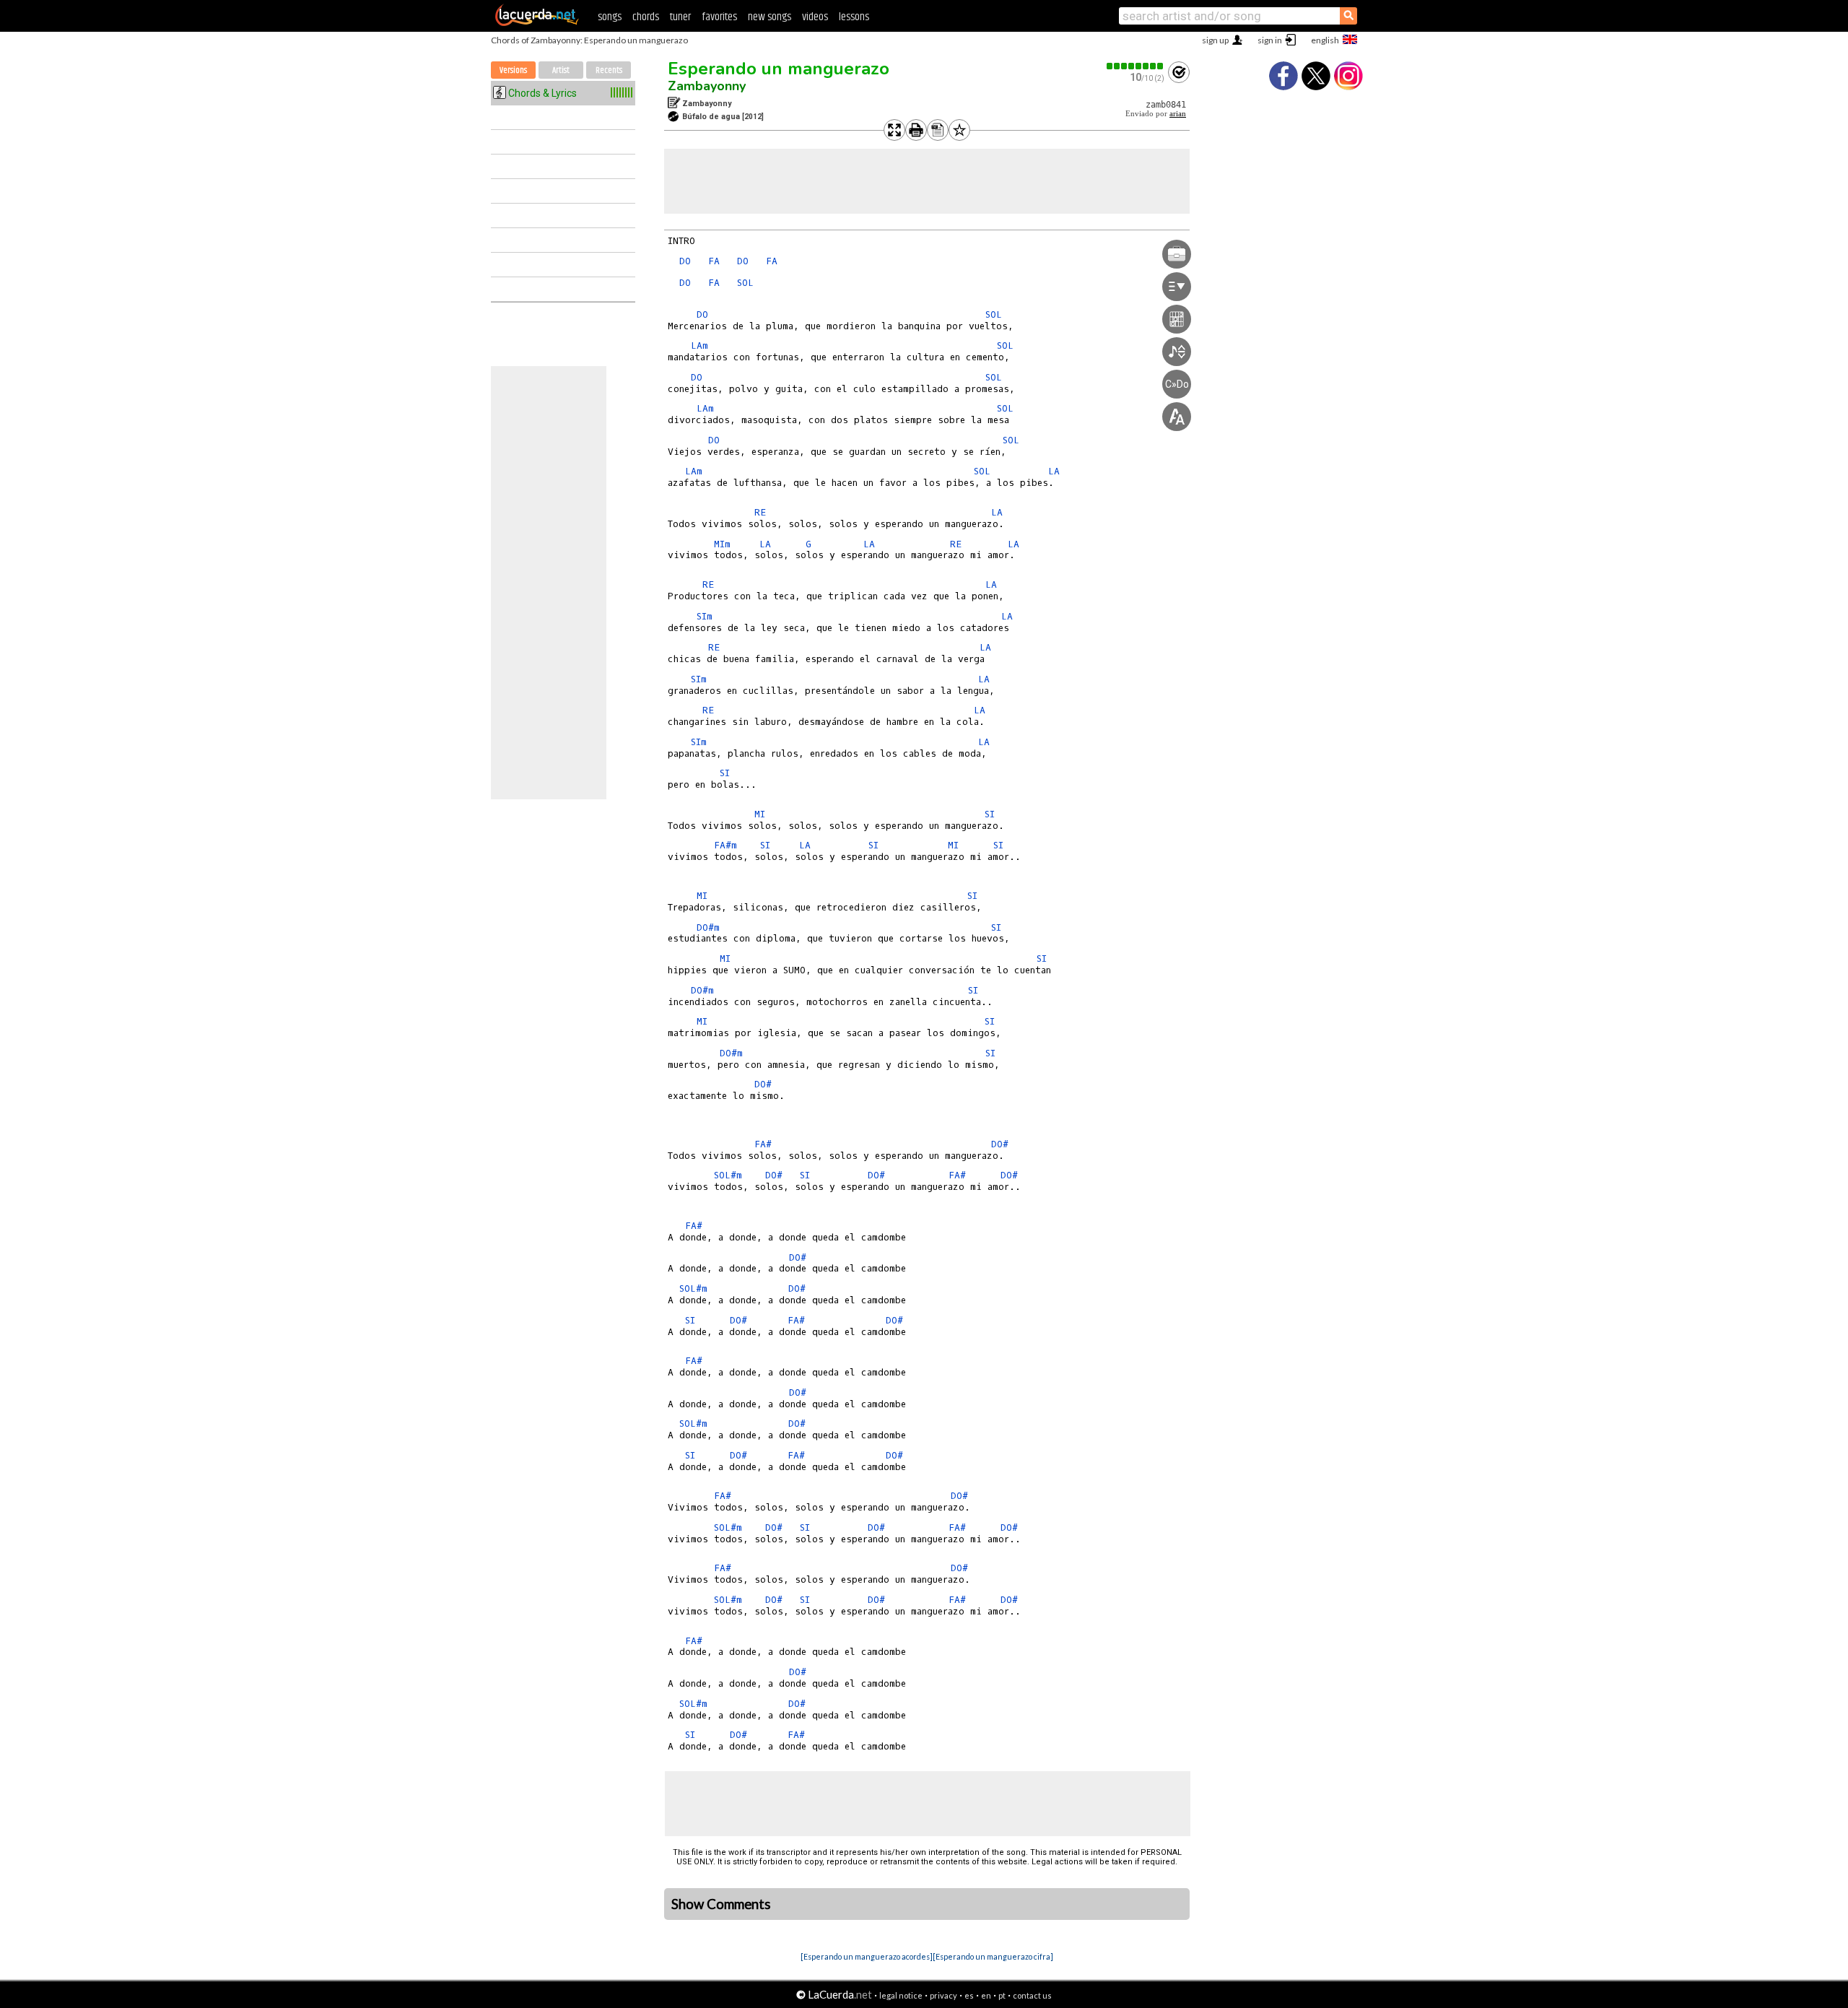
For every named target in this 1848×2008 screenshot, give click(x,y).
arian (1178, 114)
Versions (513, 70)
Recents (609, 70)
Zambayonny (707, 86)
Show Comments (721, 1904)
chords (646, 17)
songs (610, 17)
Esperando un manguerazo (779, 69)
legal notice (901, 1995)
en (986, 1995)
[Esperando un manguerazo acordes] (867, 1956)
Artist (561, 70)
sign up (1215, 40)
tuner (680, 17)
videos (815, 17)
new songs (770, 17)
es (969, 1995)
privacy (943, 1995)
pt (1002, 1995)
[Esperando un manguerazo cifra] (993, 1956)
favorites (719, 17)
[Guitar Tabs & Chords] (537, 23)
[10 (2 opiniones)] (1136, 66)
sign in (1270, 40)
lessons (854, 17)
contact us (1032, 1995)
